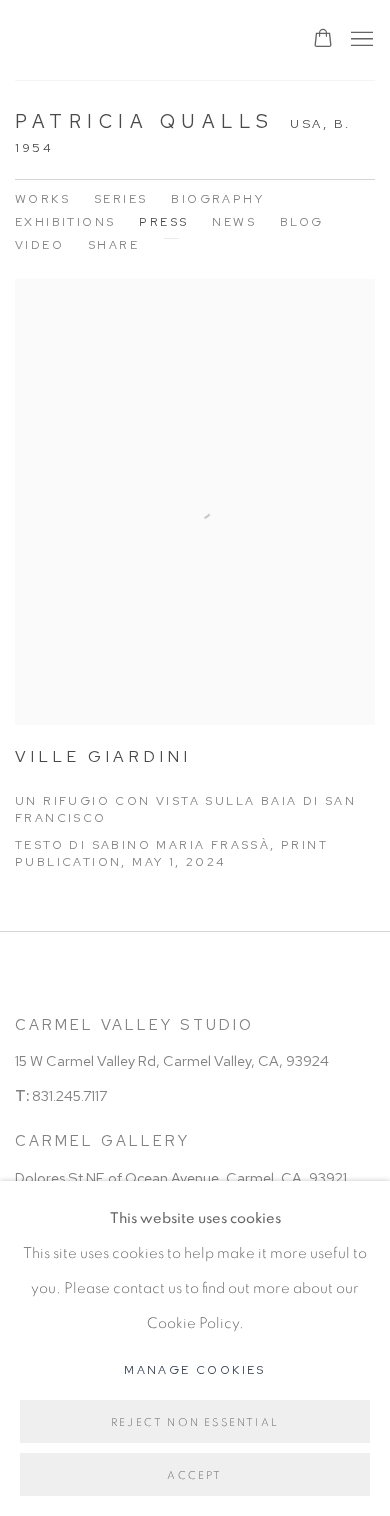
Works (42, 199)
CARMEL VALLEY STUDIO (134, 1025)
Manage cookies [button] (195, 1370)
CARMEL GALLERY (102, 1141)
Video (39, 245)
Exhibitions (65, 222)
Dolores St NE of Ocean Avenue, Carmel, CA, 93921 (181, 1177)
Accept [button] (194, 1475)
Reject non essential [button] (195, 1422)
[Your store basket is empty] (323, 40)
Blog (302, 222)
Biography (217, 199)
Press (163, 222)
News (234, 222)
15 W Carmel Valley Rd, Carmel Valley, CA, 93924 (172, 1060)
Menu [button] (360, 40)
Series (120, 199)
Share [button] (113, 245)
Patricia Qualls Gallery (143, 40)
